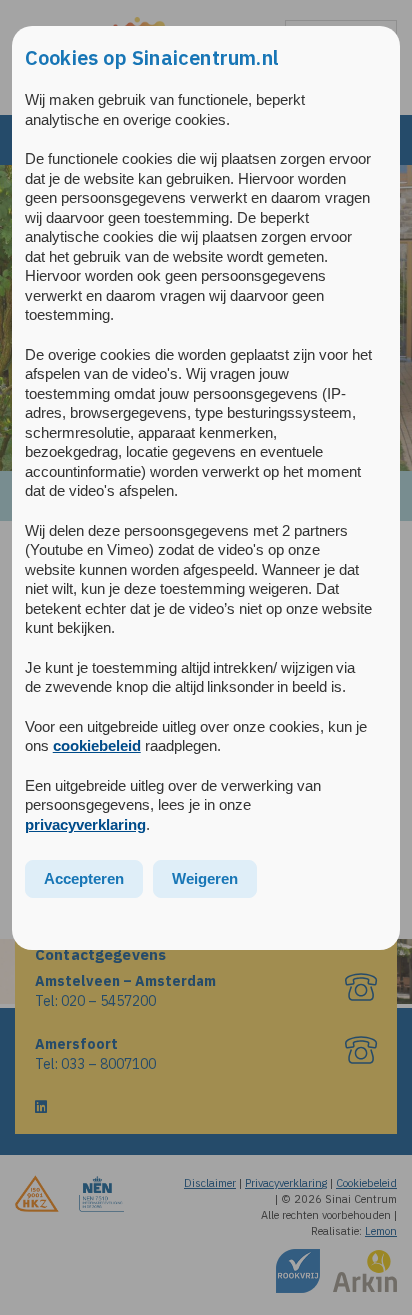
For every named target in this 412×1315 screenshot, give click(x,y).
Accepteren (84, 878)
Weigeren (205, 878)
